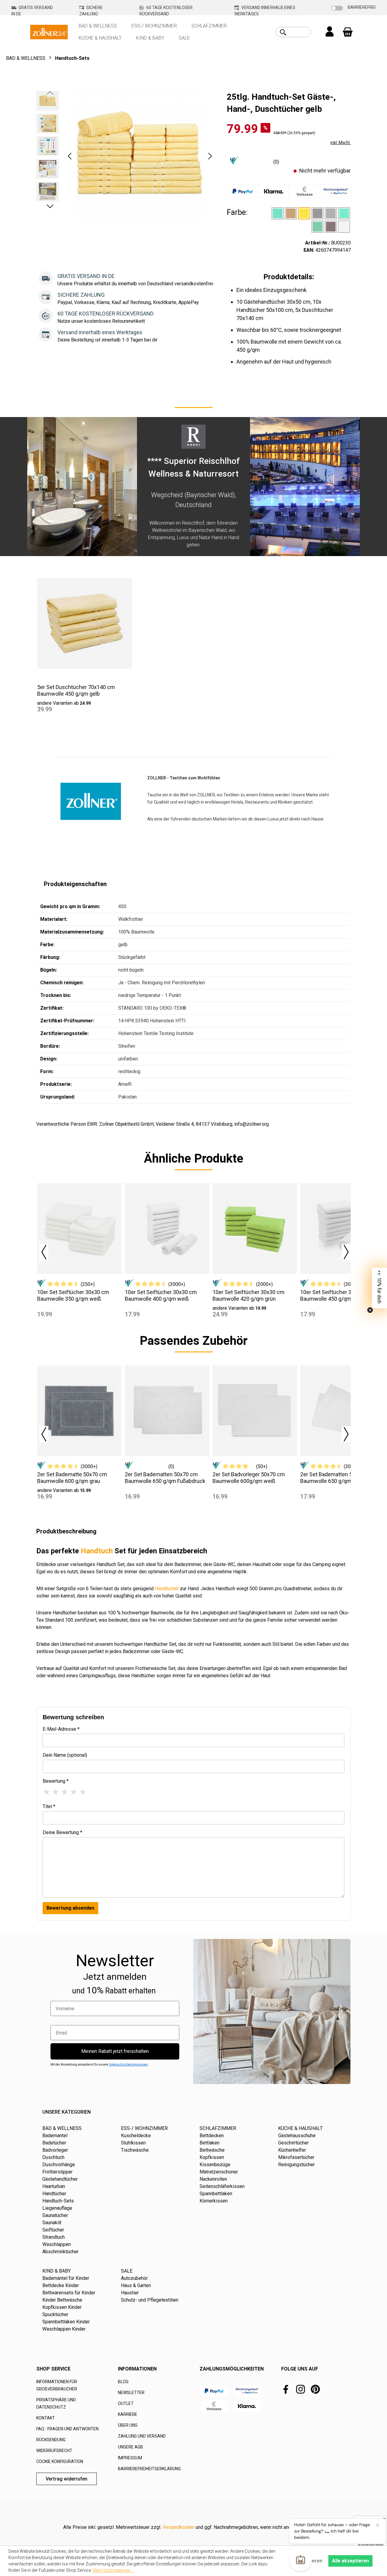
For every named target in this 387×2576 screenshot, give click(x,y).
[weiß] (344, 227)
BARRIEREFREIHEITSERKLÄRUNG (149, 2469)
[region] (125, 156)
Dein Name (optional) (65, 1755)
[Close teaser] (370, 1310)
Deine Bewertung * (62, 1832)
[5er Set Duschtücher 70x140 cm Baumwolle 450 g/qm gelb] (85, 623)
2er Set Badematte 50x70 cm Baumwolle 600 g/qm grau (72, 1478)
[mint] (344, 213)
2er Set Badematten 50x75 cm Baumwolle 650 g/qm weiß (337, 1478)
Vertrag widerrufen (67, 2479)
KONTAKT (46, 2418)
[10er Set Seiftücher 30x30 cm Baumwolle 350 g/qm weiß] (79, 1228)
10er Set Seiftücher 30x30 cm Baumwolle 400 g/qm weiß (161, 1295)
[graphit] (317, 213)
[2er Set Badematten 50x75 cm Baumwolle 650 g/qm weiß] (342, 1411)
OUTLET (126, 2403)
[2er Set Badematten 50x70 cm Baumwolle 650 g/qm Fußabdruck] (167, 1411)
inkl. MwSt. (341, 143)
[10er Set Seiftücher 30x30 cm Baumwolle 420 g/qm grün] (255, 1228)
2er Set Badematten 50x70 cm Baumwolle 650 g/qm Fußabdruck (165, 1478)
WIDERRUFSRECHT (54, 2451)
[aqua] (278, 213)
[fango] (291, 213)
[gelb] (304, 213)
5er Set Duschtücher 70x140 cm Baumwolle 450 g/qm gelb (76, 690)
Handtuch (97, 1551)
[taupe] (331, 227)
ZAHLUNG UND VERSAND (142, 2436)
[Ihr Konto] (330, 32)
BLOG (123, 2382)
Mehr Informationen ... (114, 2570)
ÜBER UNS (128, 2425)
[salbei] (317, 227)
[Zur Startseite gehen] (49, 32)
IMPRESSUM (130, 2458)
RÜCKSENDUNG (51, 2440)
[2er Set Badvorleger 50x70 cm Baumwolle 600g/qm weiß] (255, 1411)
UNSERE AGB (130, 2447)
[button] (70, 156)
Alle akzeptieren (350, 2561)
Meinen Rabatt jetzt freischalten (115, 2051)
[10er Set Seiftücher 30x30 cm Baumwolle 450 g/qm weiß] (342, 1228)
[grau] (331, 213)
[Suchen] (283, 32)
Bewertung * (56, 1781)
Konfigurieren (307, 2561)
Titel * (49, 1806)
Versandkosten (178, 2527)
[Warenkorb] (348, 32)
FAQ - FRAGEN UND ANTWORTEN (67, 2429)
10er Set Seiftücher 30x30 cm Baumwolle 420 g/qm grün (249, 1295)
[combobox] (300, 32)
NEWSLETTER (131, 2393)
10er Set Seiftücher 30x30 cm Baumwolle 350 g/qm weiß (73, 1295)
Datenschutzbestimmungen (128, 2065)
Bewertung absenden (70, 1908)
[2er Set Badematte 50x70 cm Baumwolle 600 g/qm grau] (79, 1411)
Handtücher (167, 1589)
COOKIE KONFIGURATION (60, 2461)
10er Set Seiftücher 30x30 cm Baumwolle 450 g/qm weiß (336, 1295)
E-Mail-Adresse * (61, 1729)
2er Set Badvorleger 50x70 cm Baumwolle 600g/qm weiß (249, 1478)
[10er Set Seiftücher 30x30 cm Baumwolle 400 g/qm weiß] (167, 1228)
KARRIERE (128, 2414)
